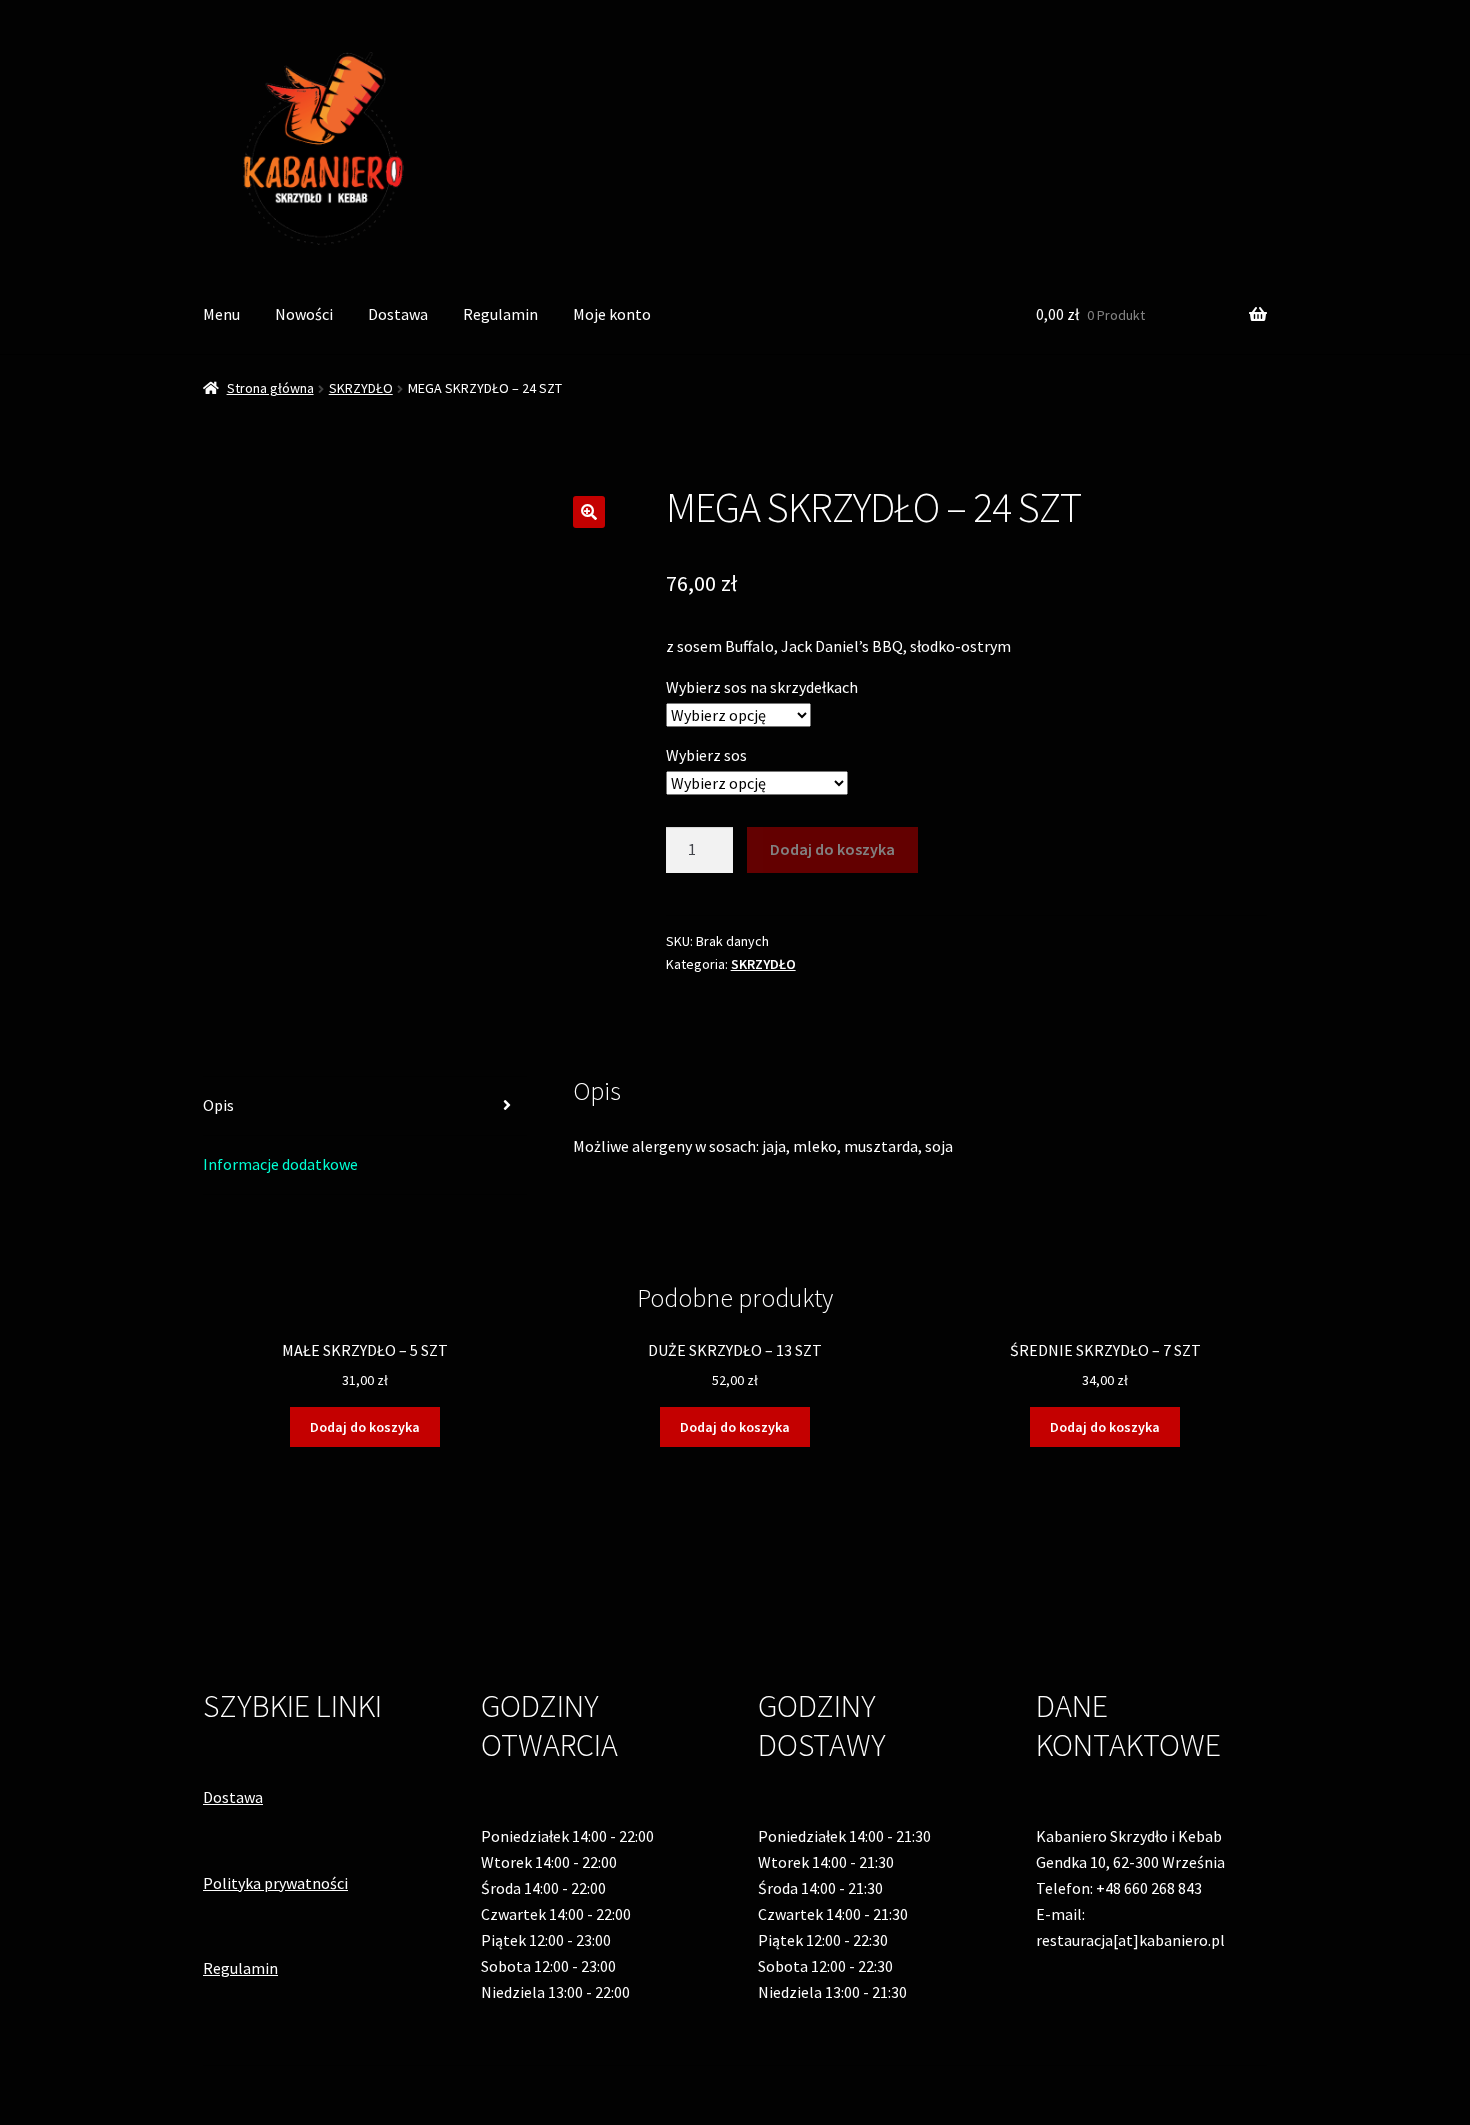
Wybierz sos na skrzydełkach (762, 687)
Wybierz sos (706, 755)
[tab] (365, 1106)
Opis (218, 1105)
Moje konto (612, 314)
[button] (589, 512)
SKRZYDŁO (361, 388)
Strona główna (270, 388)
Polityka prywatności (275, 1883)
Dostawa (398, 314)
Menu (221, 314)
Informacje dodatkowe (280, 1164)
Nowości (304, 314)
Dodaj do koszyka (832, 849)
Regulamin (500, 314)
